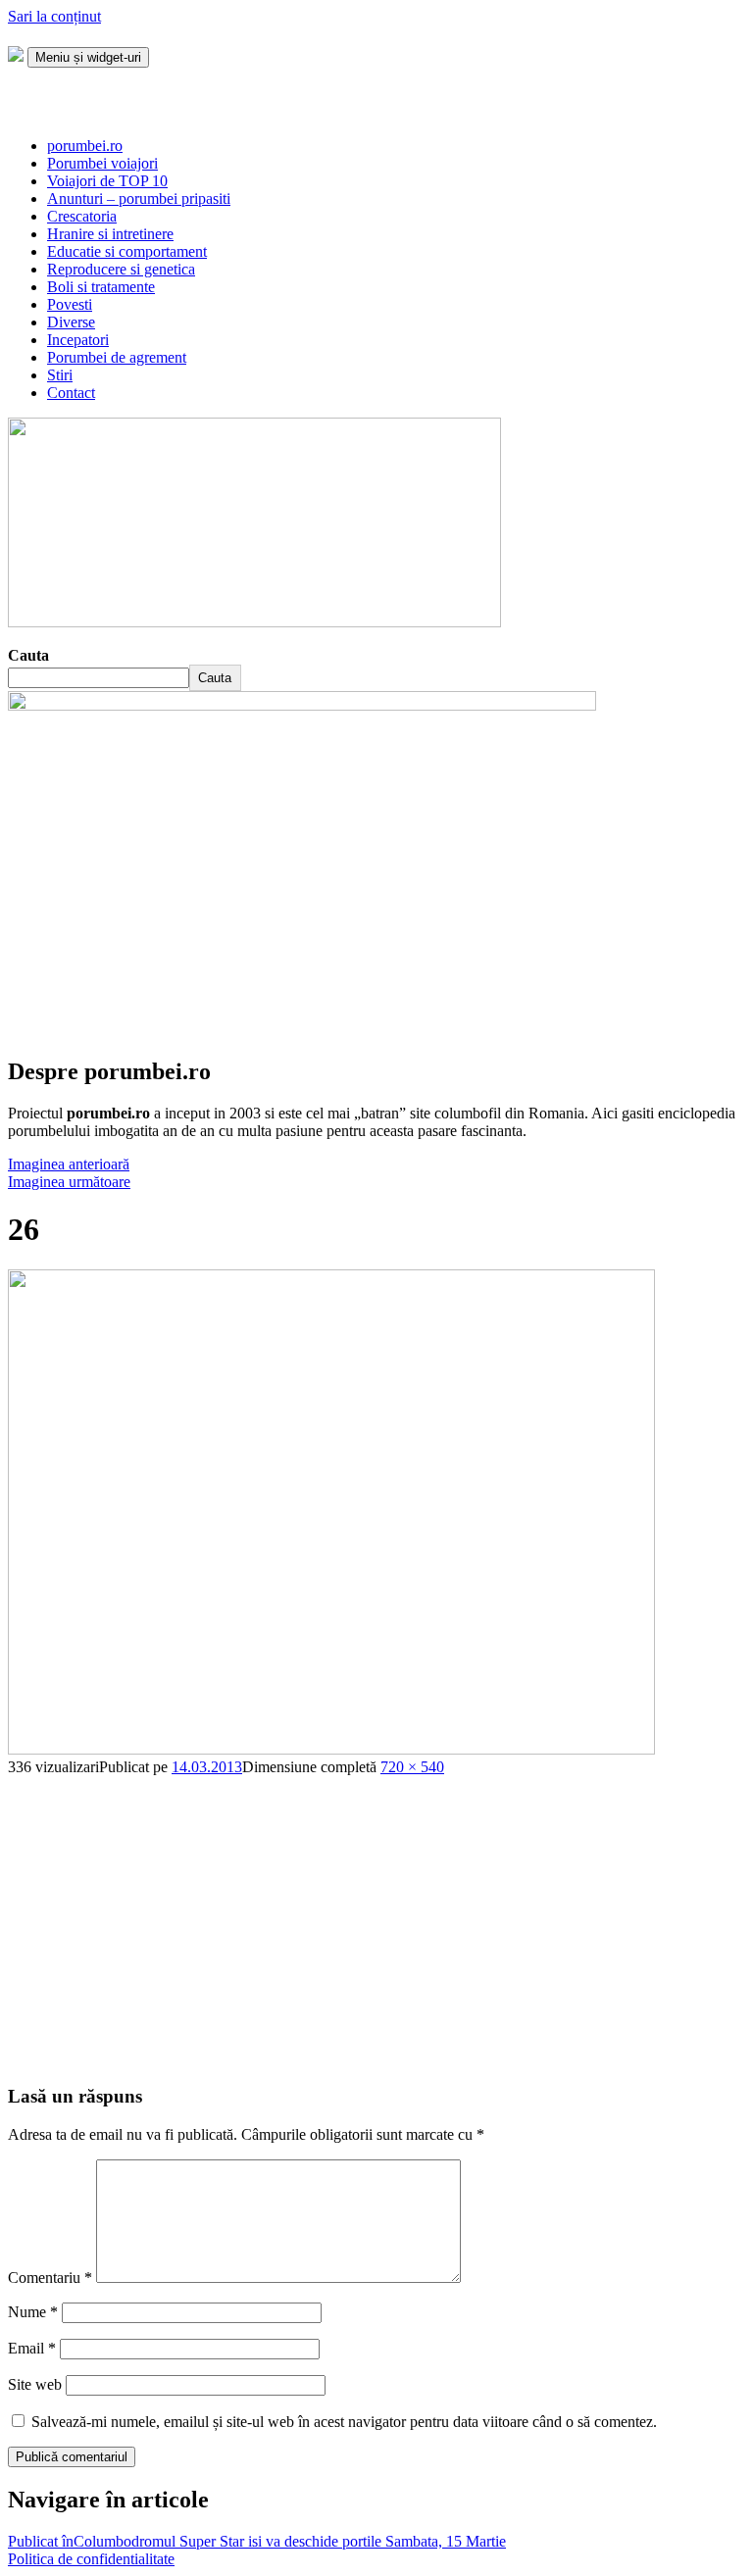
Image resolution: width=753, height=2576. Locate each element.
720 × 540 (412, 1767)
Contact (71, 393)
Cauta (28, 655)
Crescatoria (82, 216)
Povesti (70, 304)
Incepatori (78, 340)
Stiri (60, 375)
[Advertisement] (376, 1913)
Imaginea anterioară (69, 1164)
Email (32, 2348)
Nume (33, 2312)
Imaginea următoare (69, 1182)
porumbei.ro (85, 146)
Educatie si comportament (127, 251)
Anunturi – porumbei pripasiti (139, 198)
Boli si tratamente (101, 287)
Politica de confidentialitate (91, 2559)
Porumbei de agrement (117, 357)
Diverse (71, 322)
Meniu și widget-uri (88, 57)
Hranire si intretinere (110, 234)
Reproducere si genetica (121, 269)
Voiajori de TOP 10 (107, 181)
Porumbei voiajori (102, 163)
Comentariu (50, 2278)
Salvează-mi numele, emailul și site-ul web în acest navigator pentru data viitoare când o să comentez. (344, 2422)
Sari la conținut (54, 16)
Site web (35, 2384)
